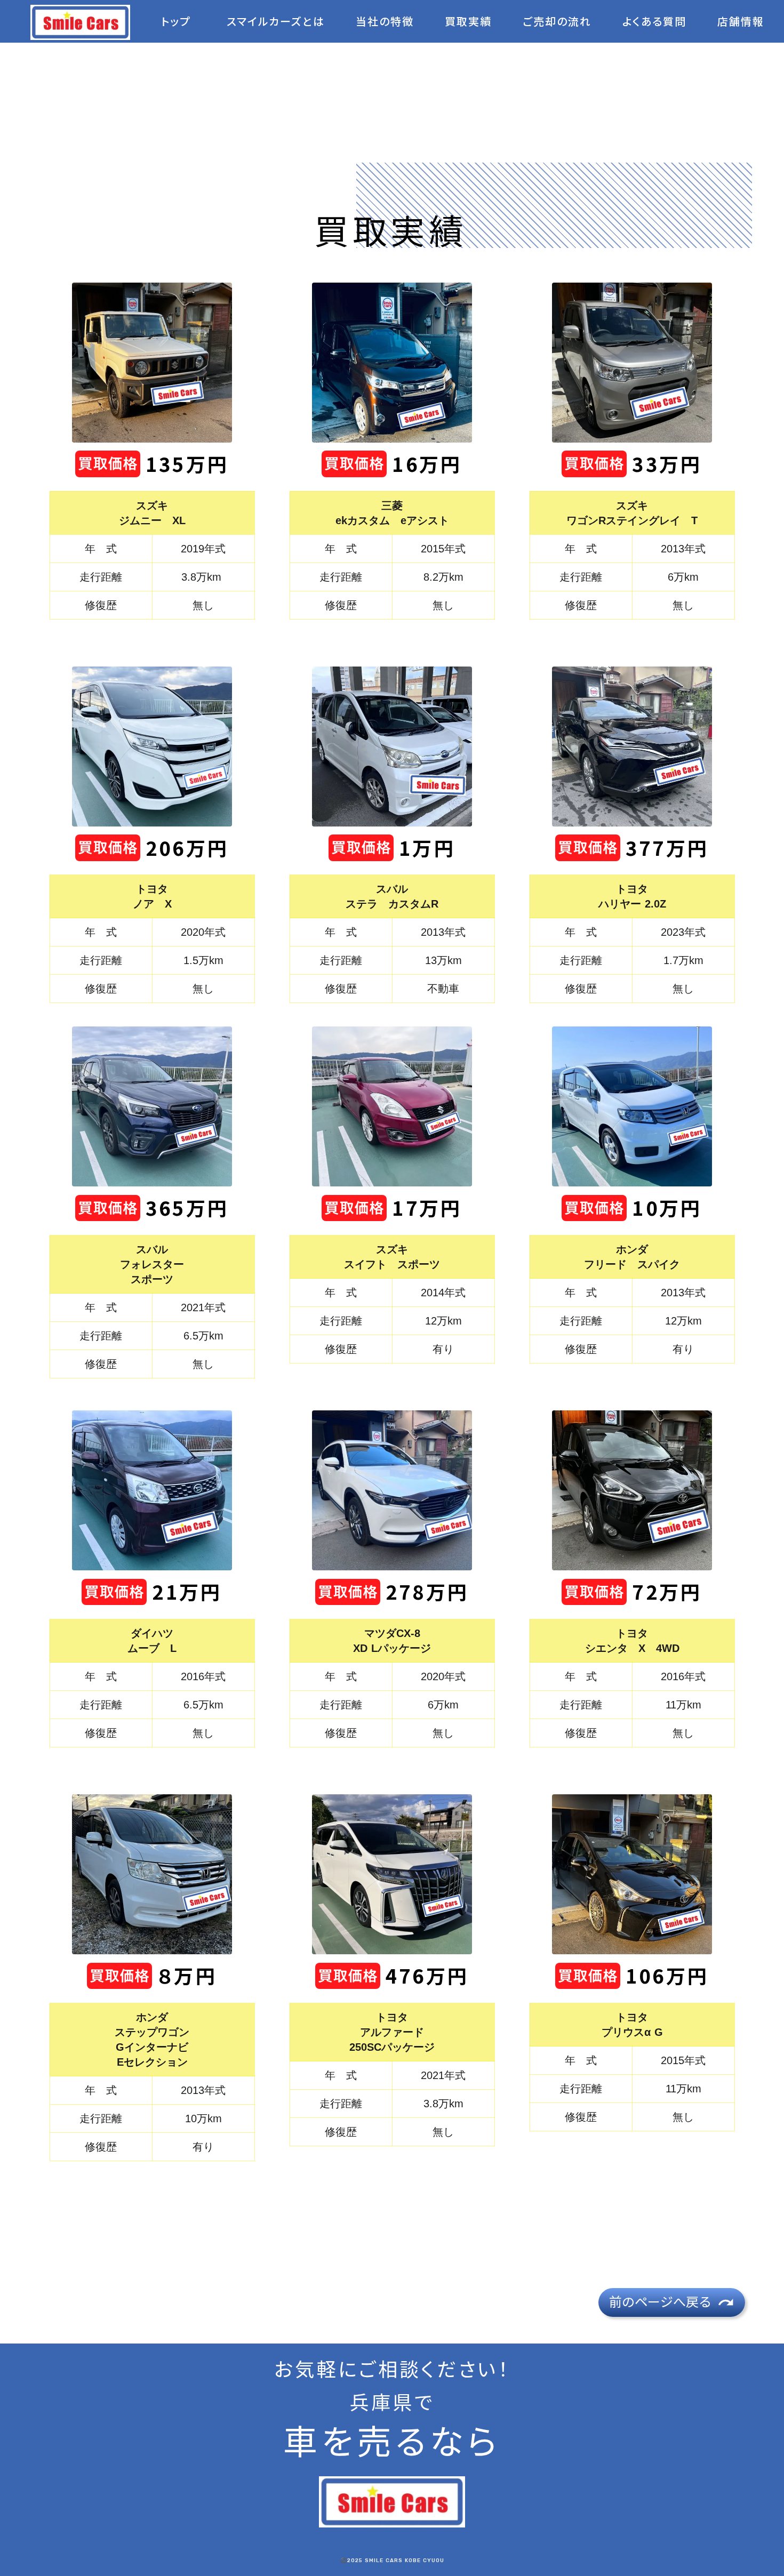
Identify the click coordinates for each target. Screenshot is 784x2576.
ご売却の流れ (557, 22)
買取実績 (468, 22)
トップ (176, 22)
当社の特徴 (385, 22)
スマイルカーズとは (276, 22)
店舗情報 (741, 22)
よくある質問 (654, 22)
